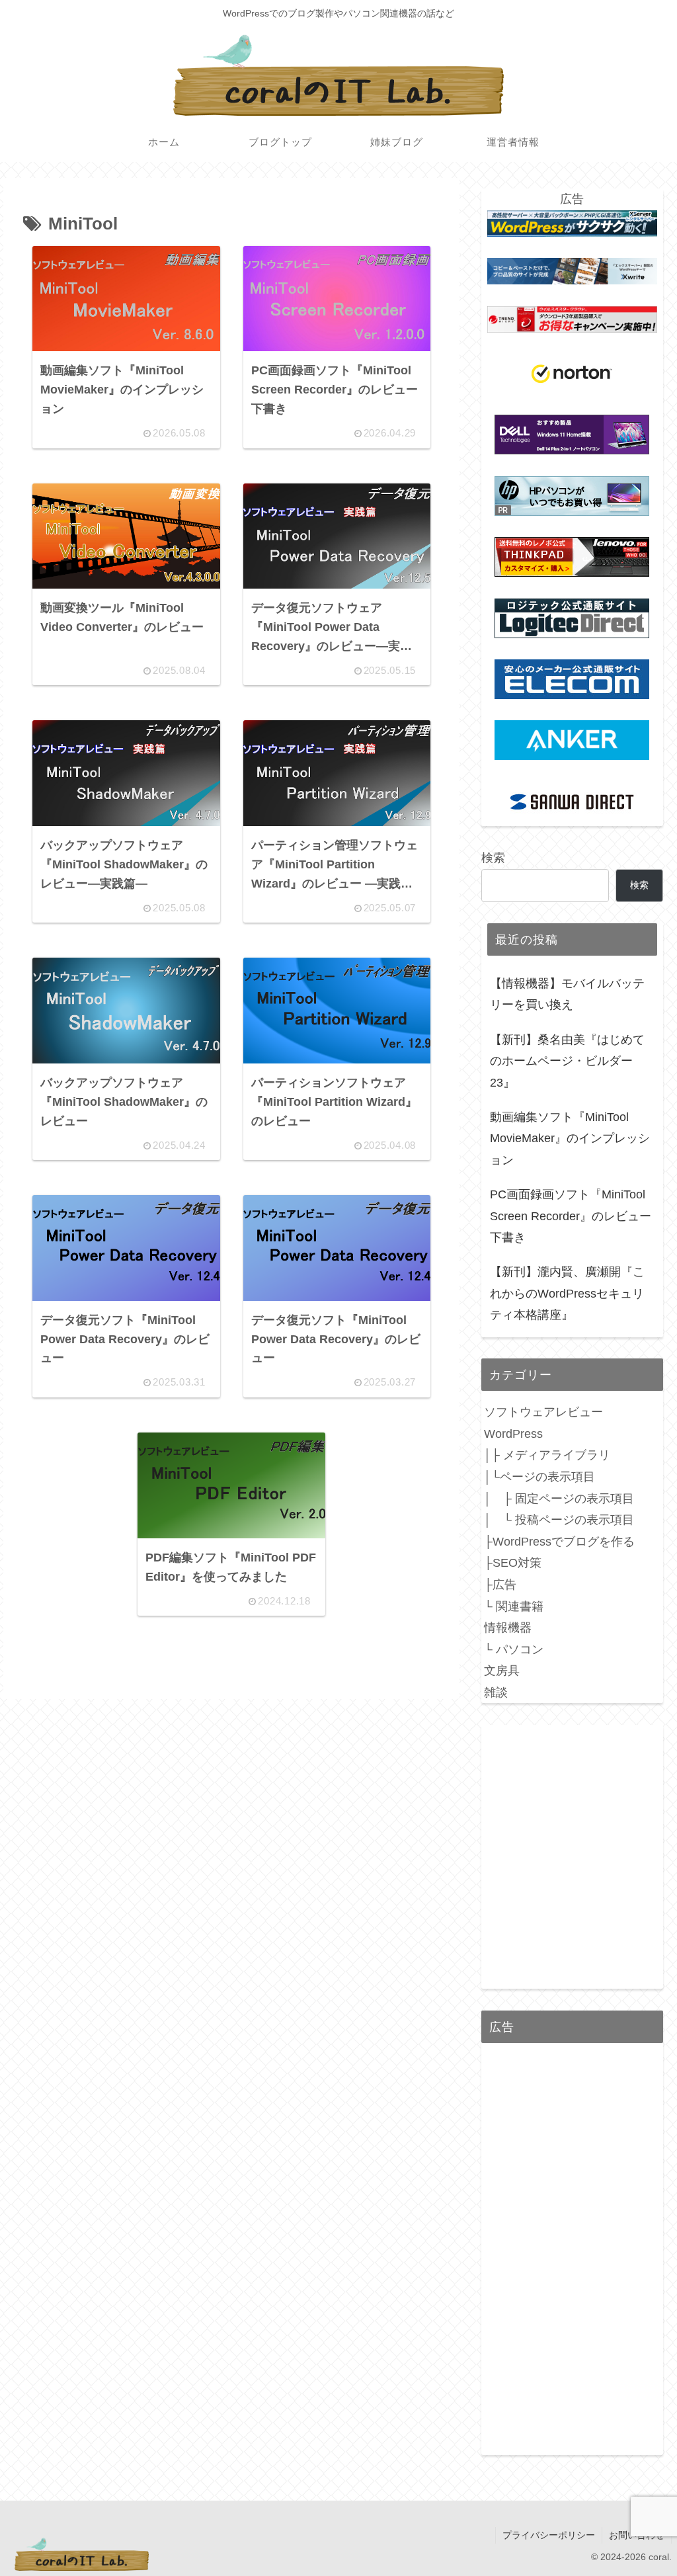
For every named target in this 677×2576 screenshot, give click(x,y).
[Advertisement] (572, 2252)
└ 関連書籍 (514, 1606)
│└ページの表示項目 (539, 1477)
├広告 (500, 1585)
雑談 (496, 1692)
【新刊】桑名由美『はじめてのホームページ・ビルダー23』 (567, 1061)
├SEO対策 (513, 1563)
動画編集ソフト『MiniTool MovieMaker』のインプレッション (570, 1139)
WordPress (513, 1434)
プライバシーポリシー (549, 2535)
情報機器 (508, 1628)
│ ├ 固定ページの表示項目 (559, 1499)
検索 (493, 858)
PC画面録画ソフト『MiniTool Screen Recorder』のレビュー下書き (571, 1216)
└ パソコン (514, 1649)
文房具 (502, 1671)
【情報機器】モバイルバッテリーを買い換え (567, 994)
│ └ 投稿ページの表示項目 (559, 1520)
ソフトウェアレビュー (543, 1412)
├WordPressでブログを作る (559, 1542)
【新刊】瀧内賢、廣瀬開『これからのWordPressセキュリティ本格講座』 (567, 1293)
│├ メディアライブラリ (547, 1455)
